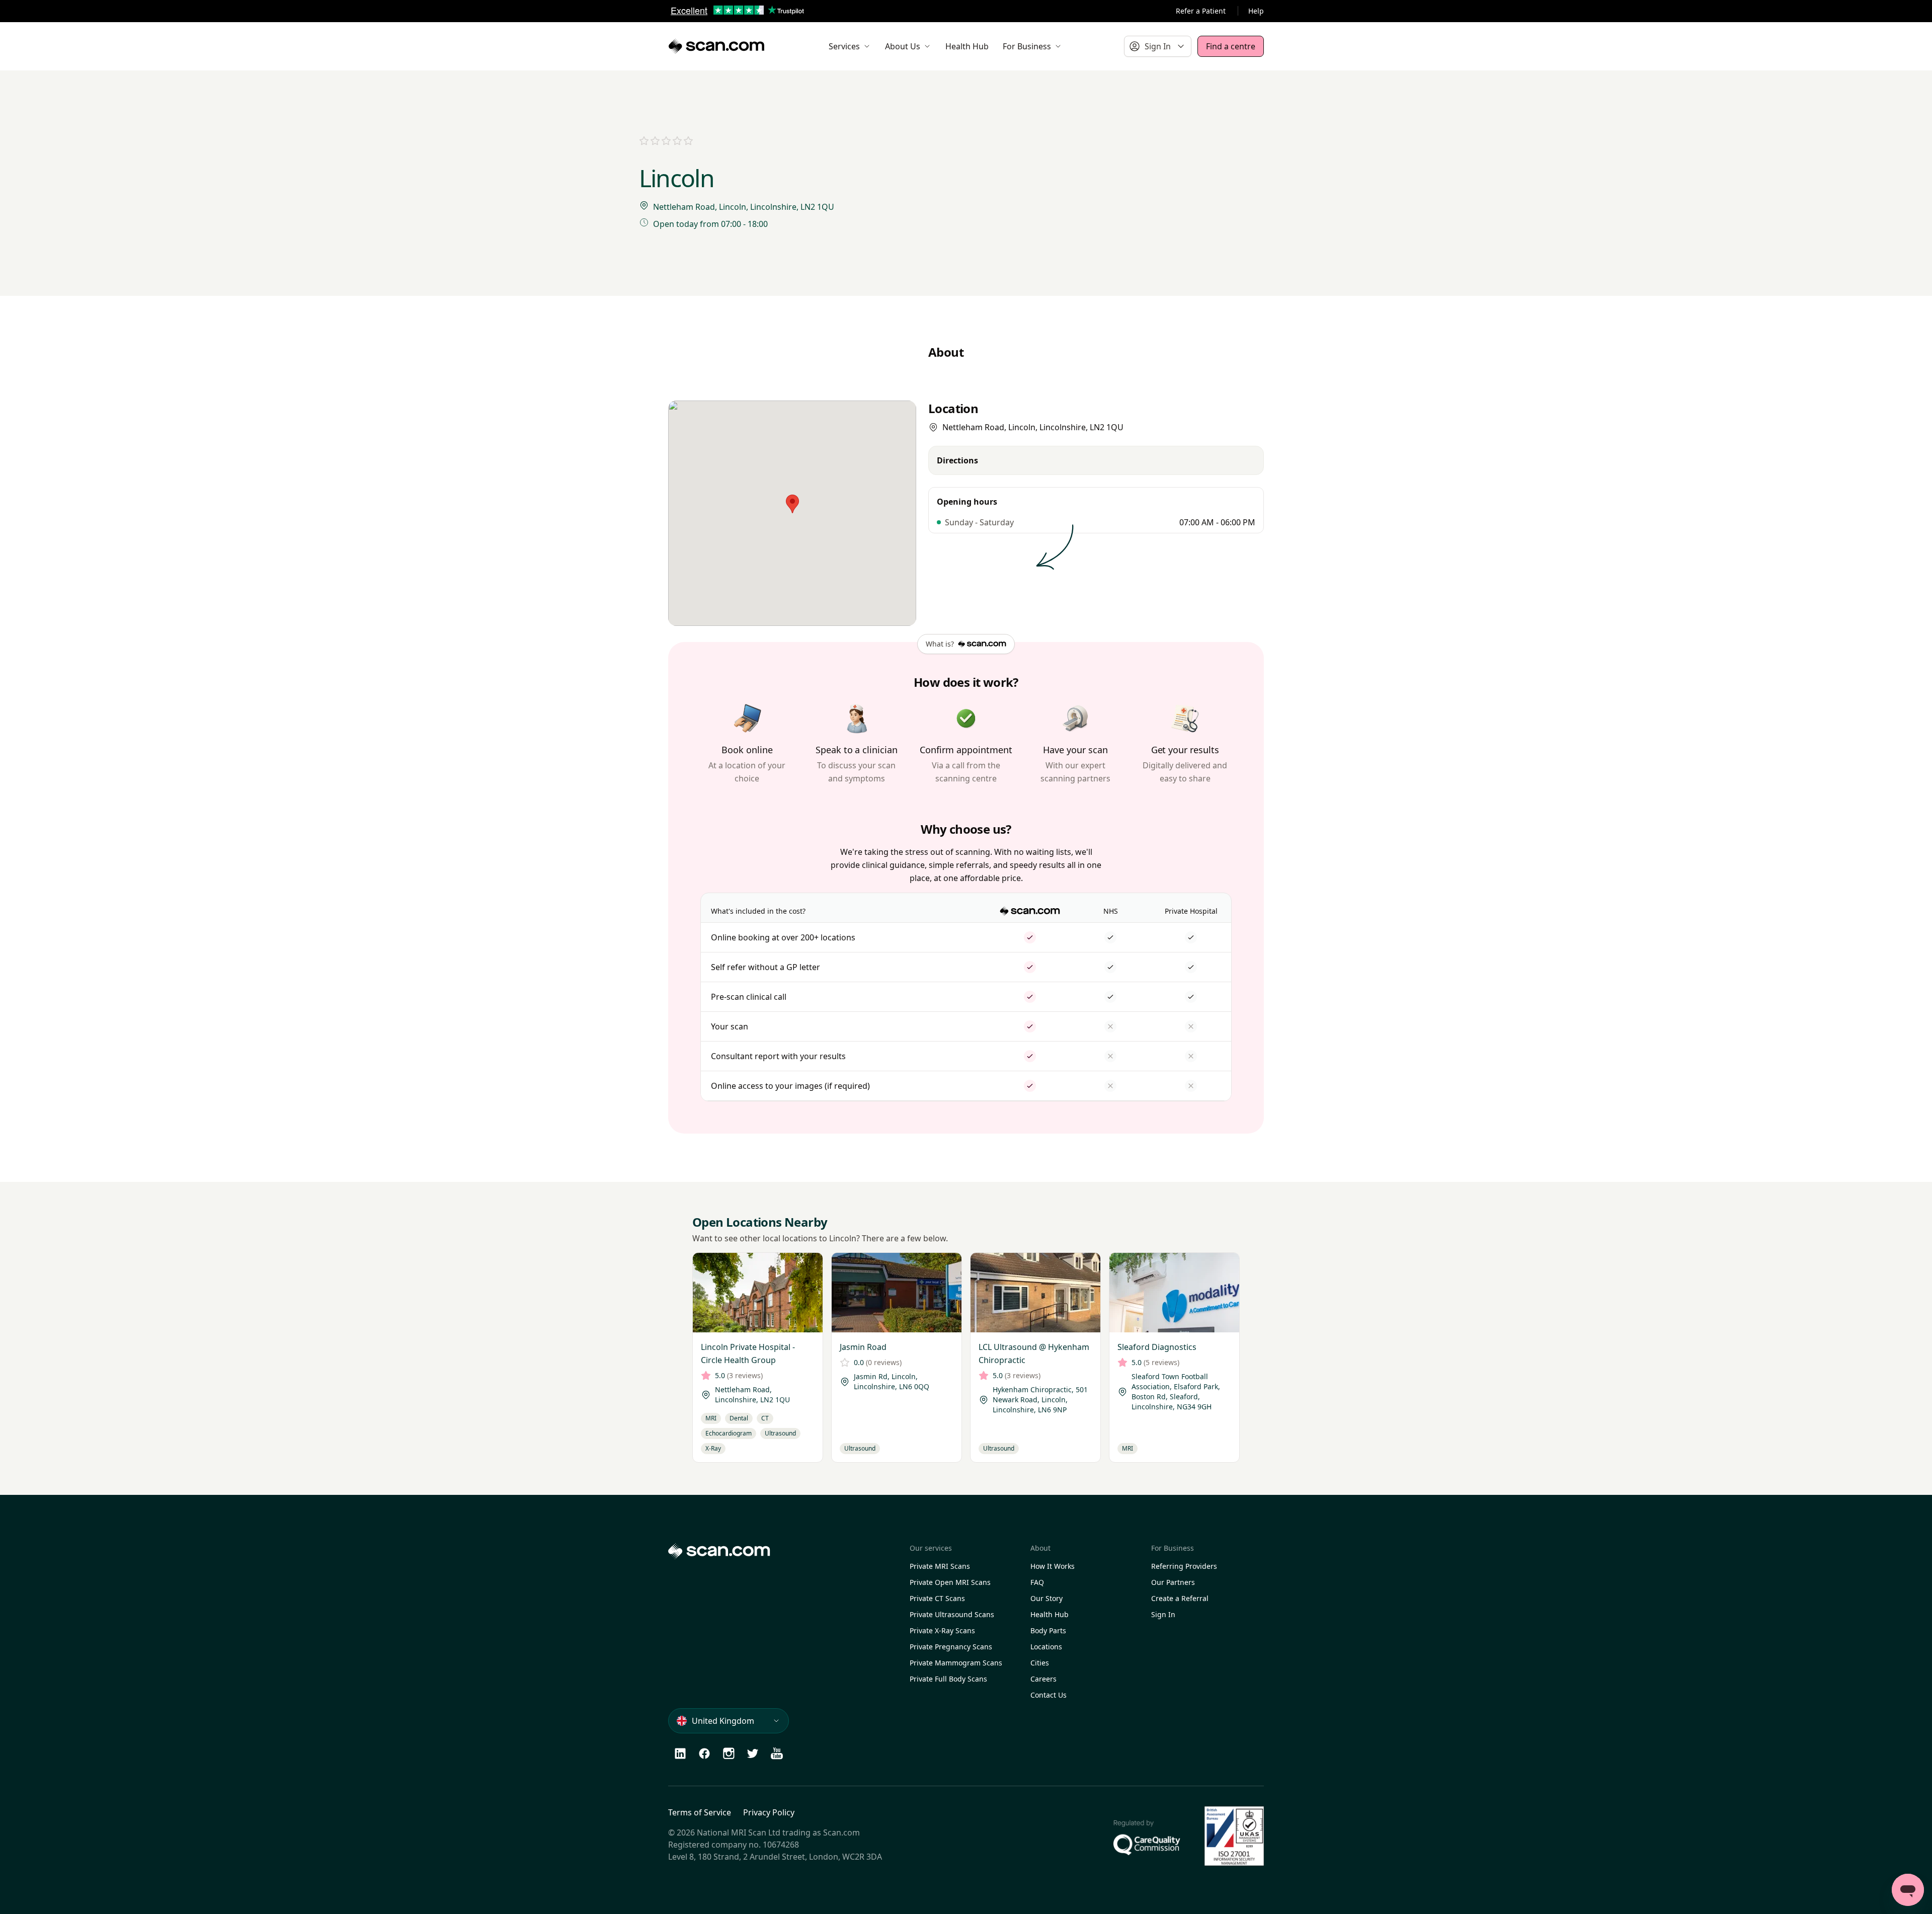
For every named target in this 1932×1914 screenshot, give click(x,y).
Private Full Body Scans (948, 1679)
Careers (1043, 1679)
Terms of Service (700, 1812)
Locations (1046, 1647)
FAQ (1037, 1582)
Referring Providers (1184, 1566)
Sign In (1163, 1614)
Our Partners (1173, 1582)
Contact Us (1049, 1695)
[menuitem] (850, 46)
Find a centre (1231, 46)
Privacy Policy (769, 1812)
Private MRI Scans (940, 1566)
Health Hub (1050, 1614)
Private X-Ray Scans (942, 1630)
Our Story (1046, 1598)
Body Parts (1048, 1630)
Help (1256, 11)
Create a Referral (1180, 1598)
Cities (1040, 1663)
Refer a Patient (1201, 11)
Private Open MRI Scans (950, 1582)
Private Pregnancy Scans (951, 1647)
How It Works (1053, 1566)
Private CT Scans (937, 1598)
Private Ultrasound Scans (952, 1614)
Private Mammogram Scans (956, 1663)
